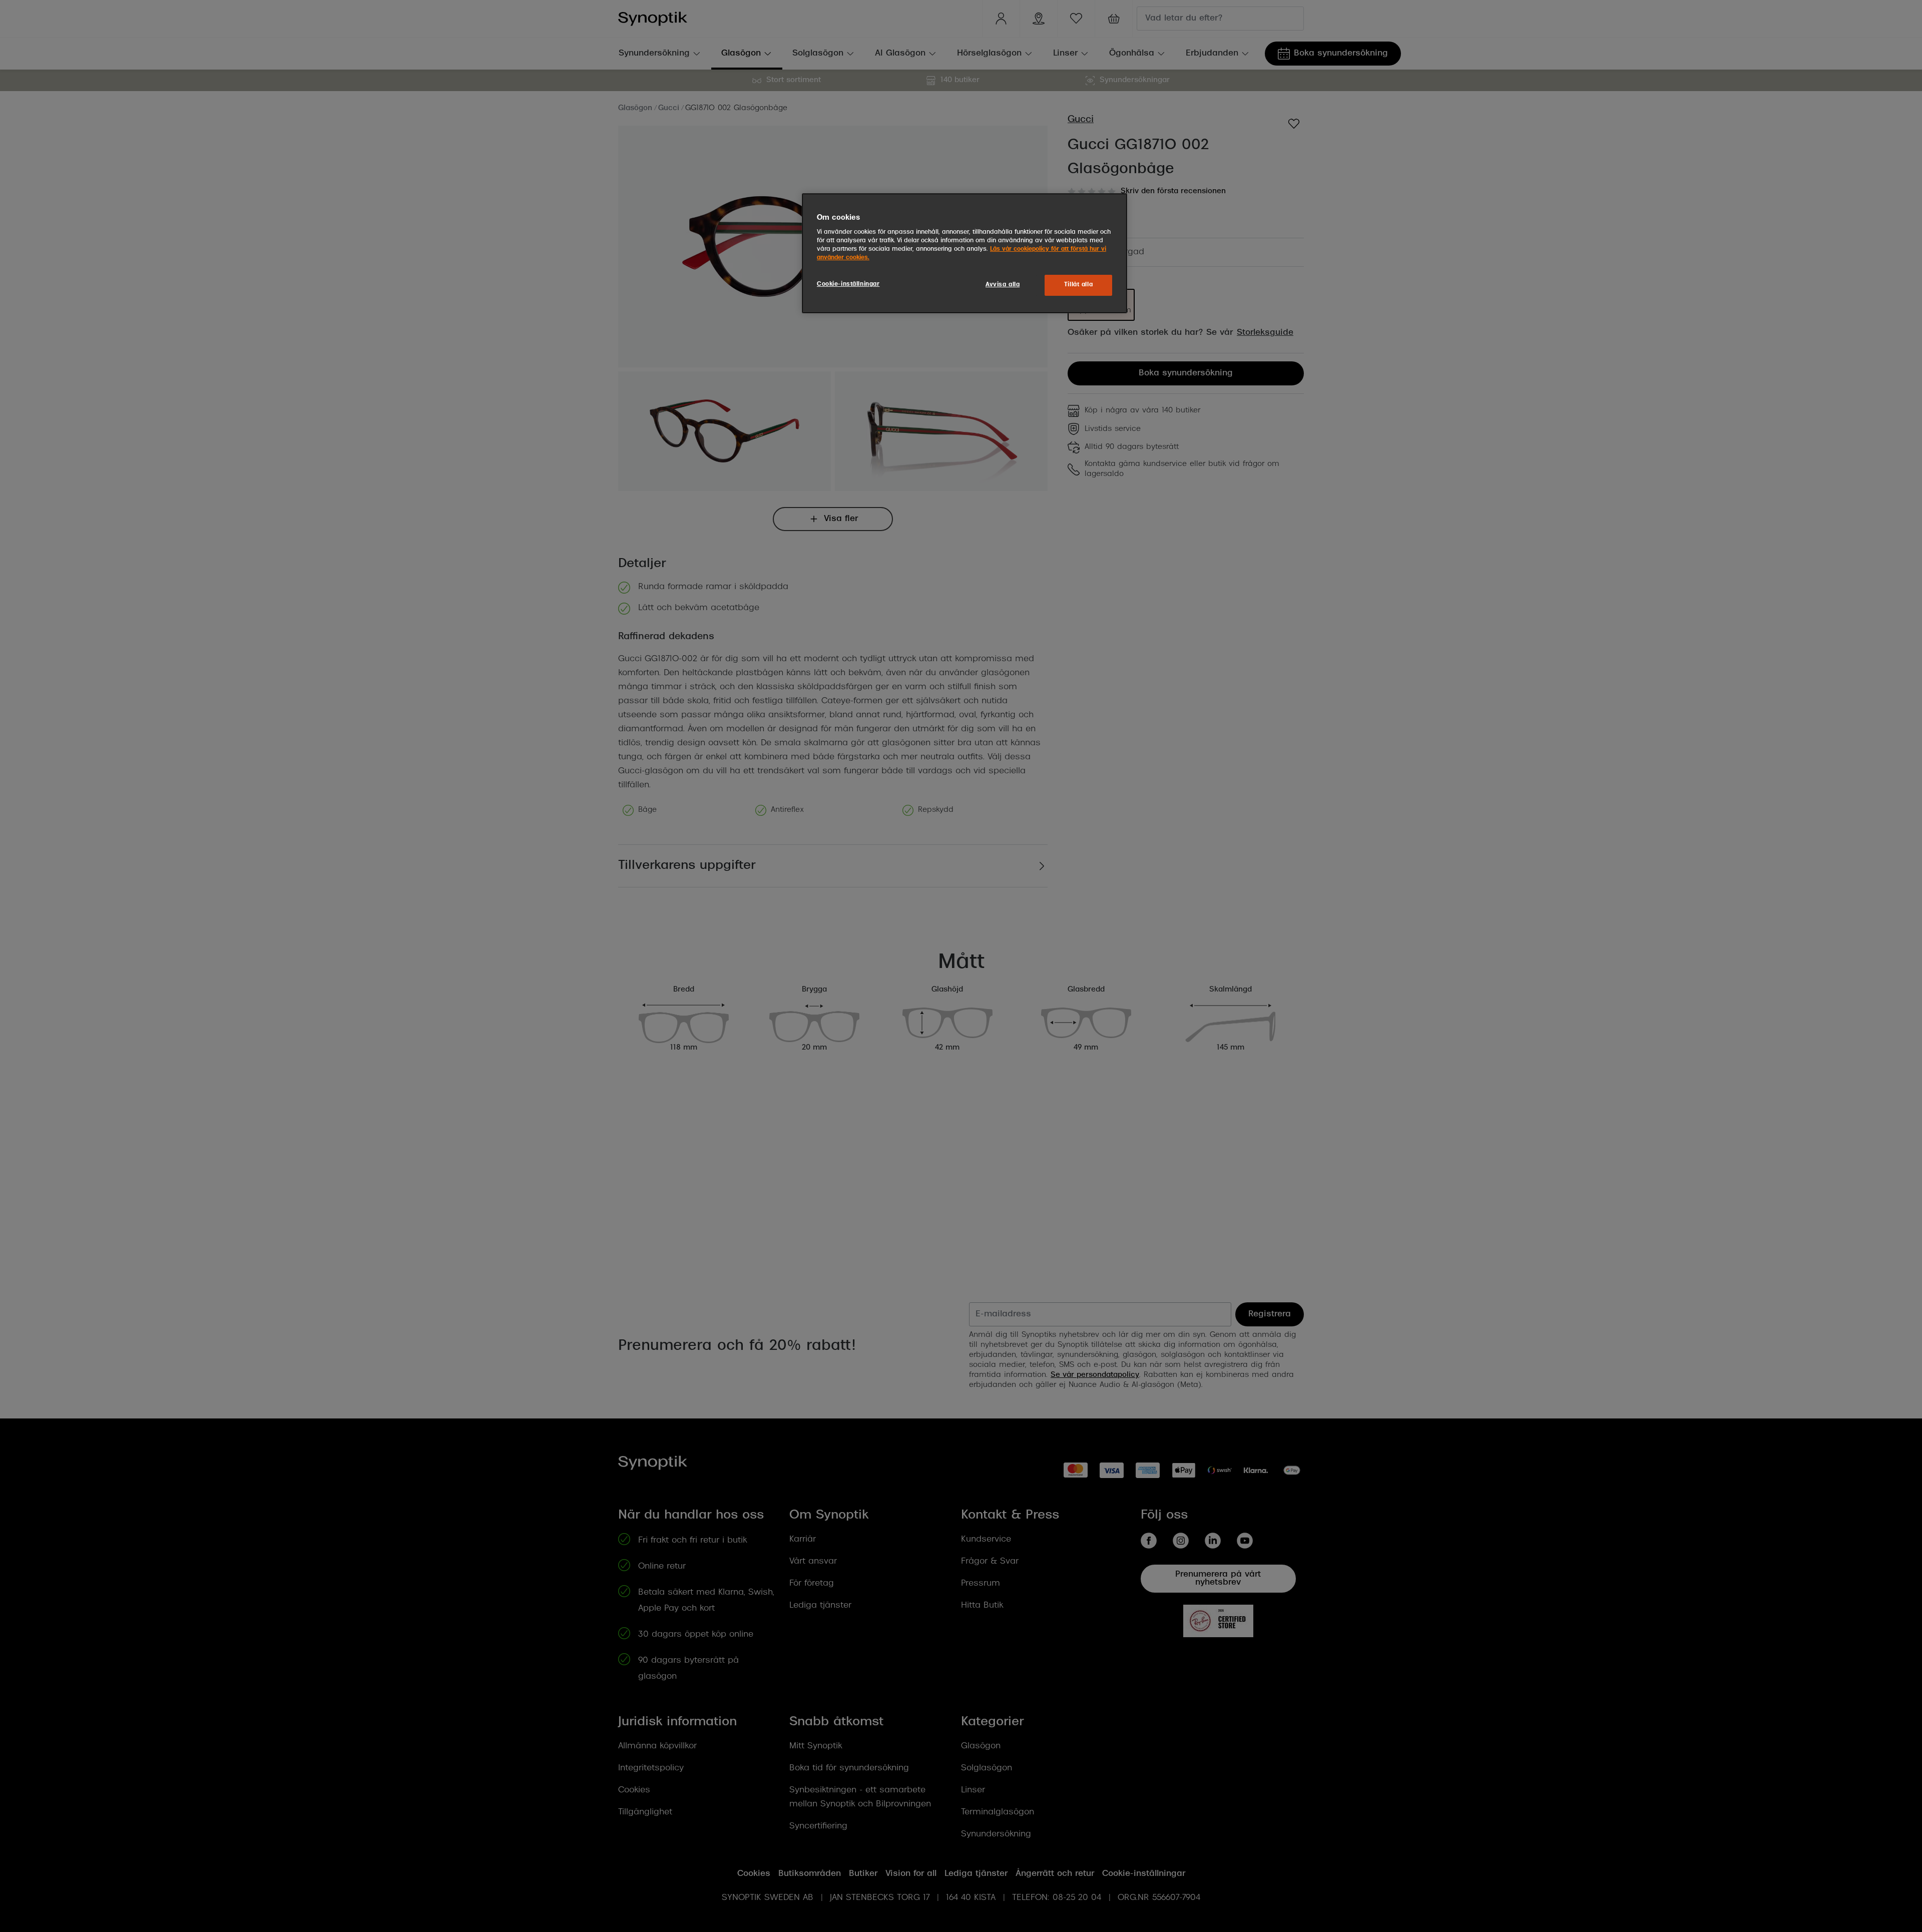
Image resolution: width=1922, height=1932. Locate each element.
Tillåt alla (1078, 285)
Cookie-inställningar (848, 284)
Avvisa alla (1003, 285)
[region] (965, 253)
